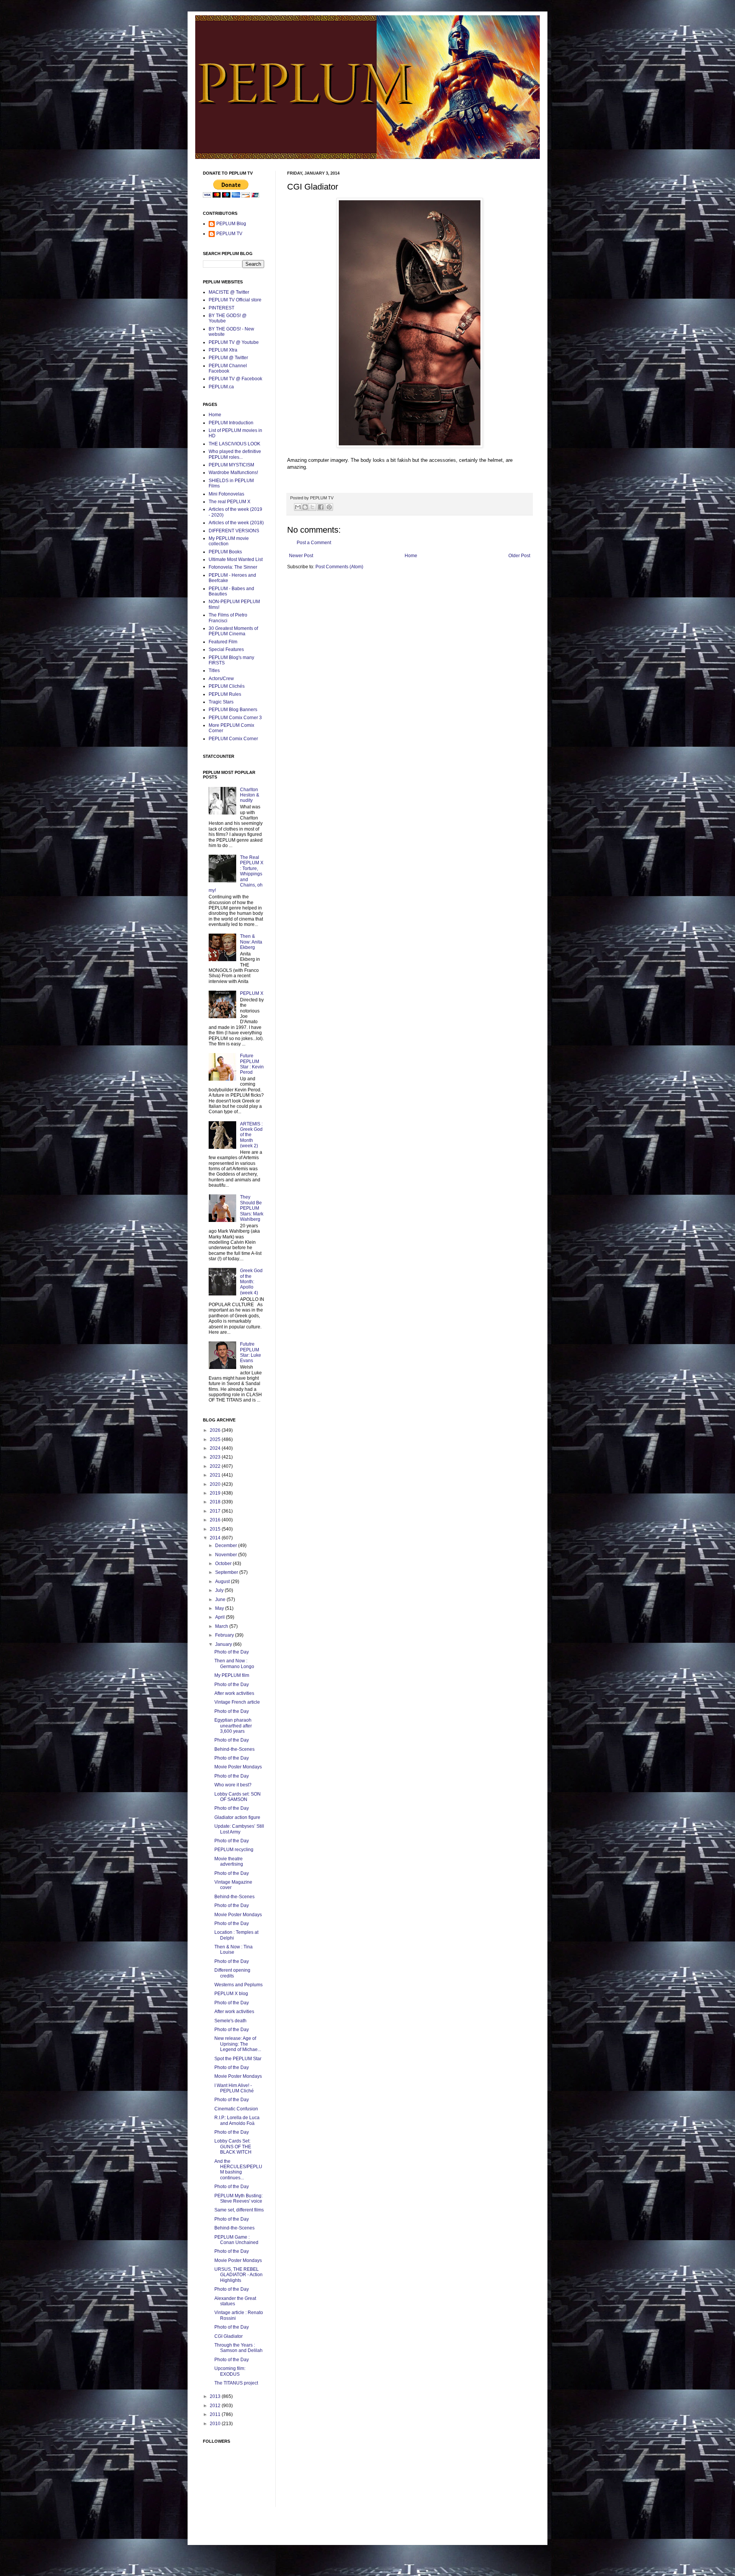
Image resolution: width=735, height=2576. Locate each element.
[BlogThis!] (305, 507)
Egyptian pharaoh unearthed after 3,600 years (233, 1726)
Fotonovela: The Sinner (233, 567)
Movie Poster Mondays (238, 1767)
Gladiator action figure (237, 1817)
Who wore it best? (233, 1785)
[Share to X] (312, 507)
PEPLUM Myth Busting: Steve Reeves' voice (238, 2198)
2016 (216, 1520)
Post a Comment (314, 543)
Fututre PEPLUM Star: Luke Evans (251, 1352)
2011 (216, 2414)
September (227, 1572)
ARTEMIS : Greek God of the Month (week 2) (251, 1135)
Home (411, 556)
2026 (216, 1430)
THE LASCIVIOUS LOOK (234, 444)
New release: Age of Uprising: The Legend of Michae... (238, 2044)
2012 (216, 2406)
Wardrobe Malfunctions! (233, 473)
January (224, 1644)
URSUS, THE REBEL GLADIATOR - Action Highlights (238, 2275)
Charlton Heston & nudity (250, 795)
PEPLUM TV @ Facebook (235, 379)
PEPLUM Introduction (231, 423)
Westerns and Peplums (238, 1985)
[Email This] (298, 507)
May (220, 1608)
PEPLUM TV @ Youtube (234, 342)
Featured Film (223, 642)
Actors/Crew (221, 679)
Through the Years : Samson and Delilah (238, 2348)
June (221, 1600)
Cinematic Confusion (236, 2109)
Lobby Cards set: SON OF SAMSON (238, 1797)
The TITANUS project (236, 2383)
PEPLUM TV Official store (235, 300)
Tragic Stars (221, 702)
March (222, 1626)
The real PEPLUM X (229, 502)
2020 (216, 1484)
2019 (216, 1493)
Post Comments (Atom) (339, 567)
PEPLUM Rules (225, 694)
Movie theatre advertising (229, 1861)
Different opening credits (232, 1973)
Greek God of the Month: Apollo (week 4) (251, 1282)
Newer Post (301, 556)
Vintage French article (237, 1702)
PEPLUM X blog (231, 1994)
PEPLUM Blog (231, 224)
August (223, 1582)
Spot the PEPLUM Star (238, 2059)
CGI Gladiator (229, 2336)
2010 (216, 2424)
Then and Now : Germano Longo (234, 1663)
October (224, 1564)
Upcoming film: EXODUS (230, 2371)
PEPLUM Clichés (227, 686)
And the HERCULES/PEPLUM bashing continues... (238, 2170)
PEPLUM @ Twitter (228, 358)
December (227, 1546)
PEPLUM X (252, 993)
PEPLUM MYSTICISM (231, 465)
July (220, 1590)
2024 (216, 1448)
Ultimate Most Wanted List (236, 559)
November (227, 1555)
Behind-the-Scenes (234, 1749)
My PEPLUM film (232, 1675)
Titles (214, 671)
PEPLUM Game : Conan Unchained (236, 2240)
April (220, 1617)
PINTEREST (221, 308)
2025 (216, 1439)
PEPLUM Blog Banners (233, 710)
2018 (216, 1502)
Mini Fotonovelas (226, 494)
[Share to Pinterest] (329, 507)
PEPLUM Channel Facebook (228, 368)
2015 (216, 1529)
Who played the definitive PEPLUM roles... (235, 454)
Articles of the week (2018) (236, 523)
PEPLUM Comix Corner (233, 739)
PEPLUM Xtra (223, 350)
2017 (216, 1511)
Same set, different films (239, 2210)
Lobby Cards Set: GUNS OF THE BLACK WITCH (233, 2147)
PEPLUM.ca (221, 387)
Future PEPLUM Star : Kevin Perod (252, 1064)
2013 (216, 2396)
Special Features (226, 649)
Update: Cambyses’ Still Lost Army (239, 1829)
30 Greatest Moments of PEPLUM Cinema (233, 631)
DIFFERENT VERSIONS (234, 531)
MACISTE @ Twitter (229, 292)
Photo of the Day (232, 1652)
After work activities (234, 1693)
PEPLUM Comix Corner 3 (235, 718)
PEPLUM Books (225, 552)
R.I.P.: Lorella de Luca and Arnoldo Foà (237, 2120)
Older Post (519, 556)
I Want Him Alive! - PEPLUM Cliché (234, 2088)
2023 (216, 1457)
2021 (216, 1475)
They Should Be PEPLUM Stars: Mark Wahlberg (252, 1208)
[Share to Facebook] (321, 507)
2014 (216, 1538)
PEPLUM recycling (234, 1850)
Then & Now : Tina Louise (234, 1950)
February (225, 1635)
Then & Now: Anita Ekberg (251, 942)
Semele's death (230, 2021)
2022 (216, 1466)
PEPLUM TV (229, 234)
